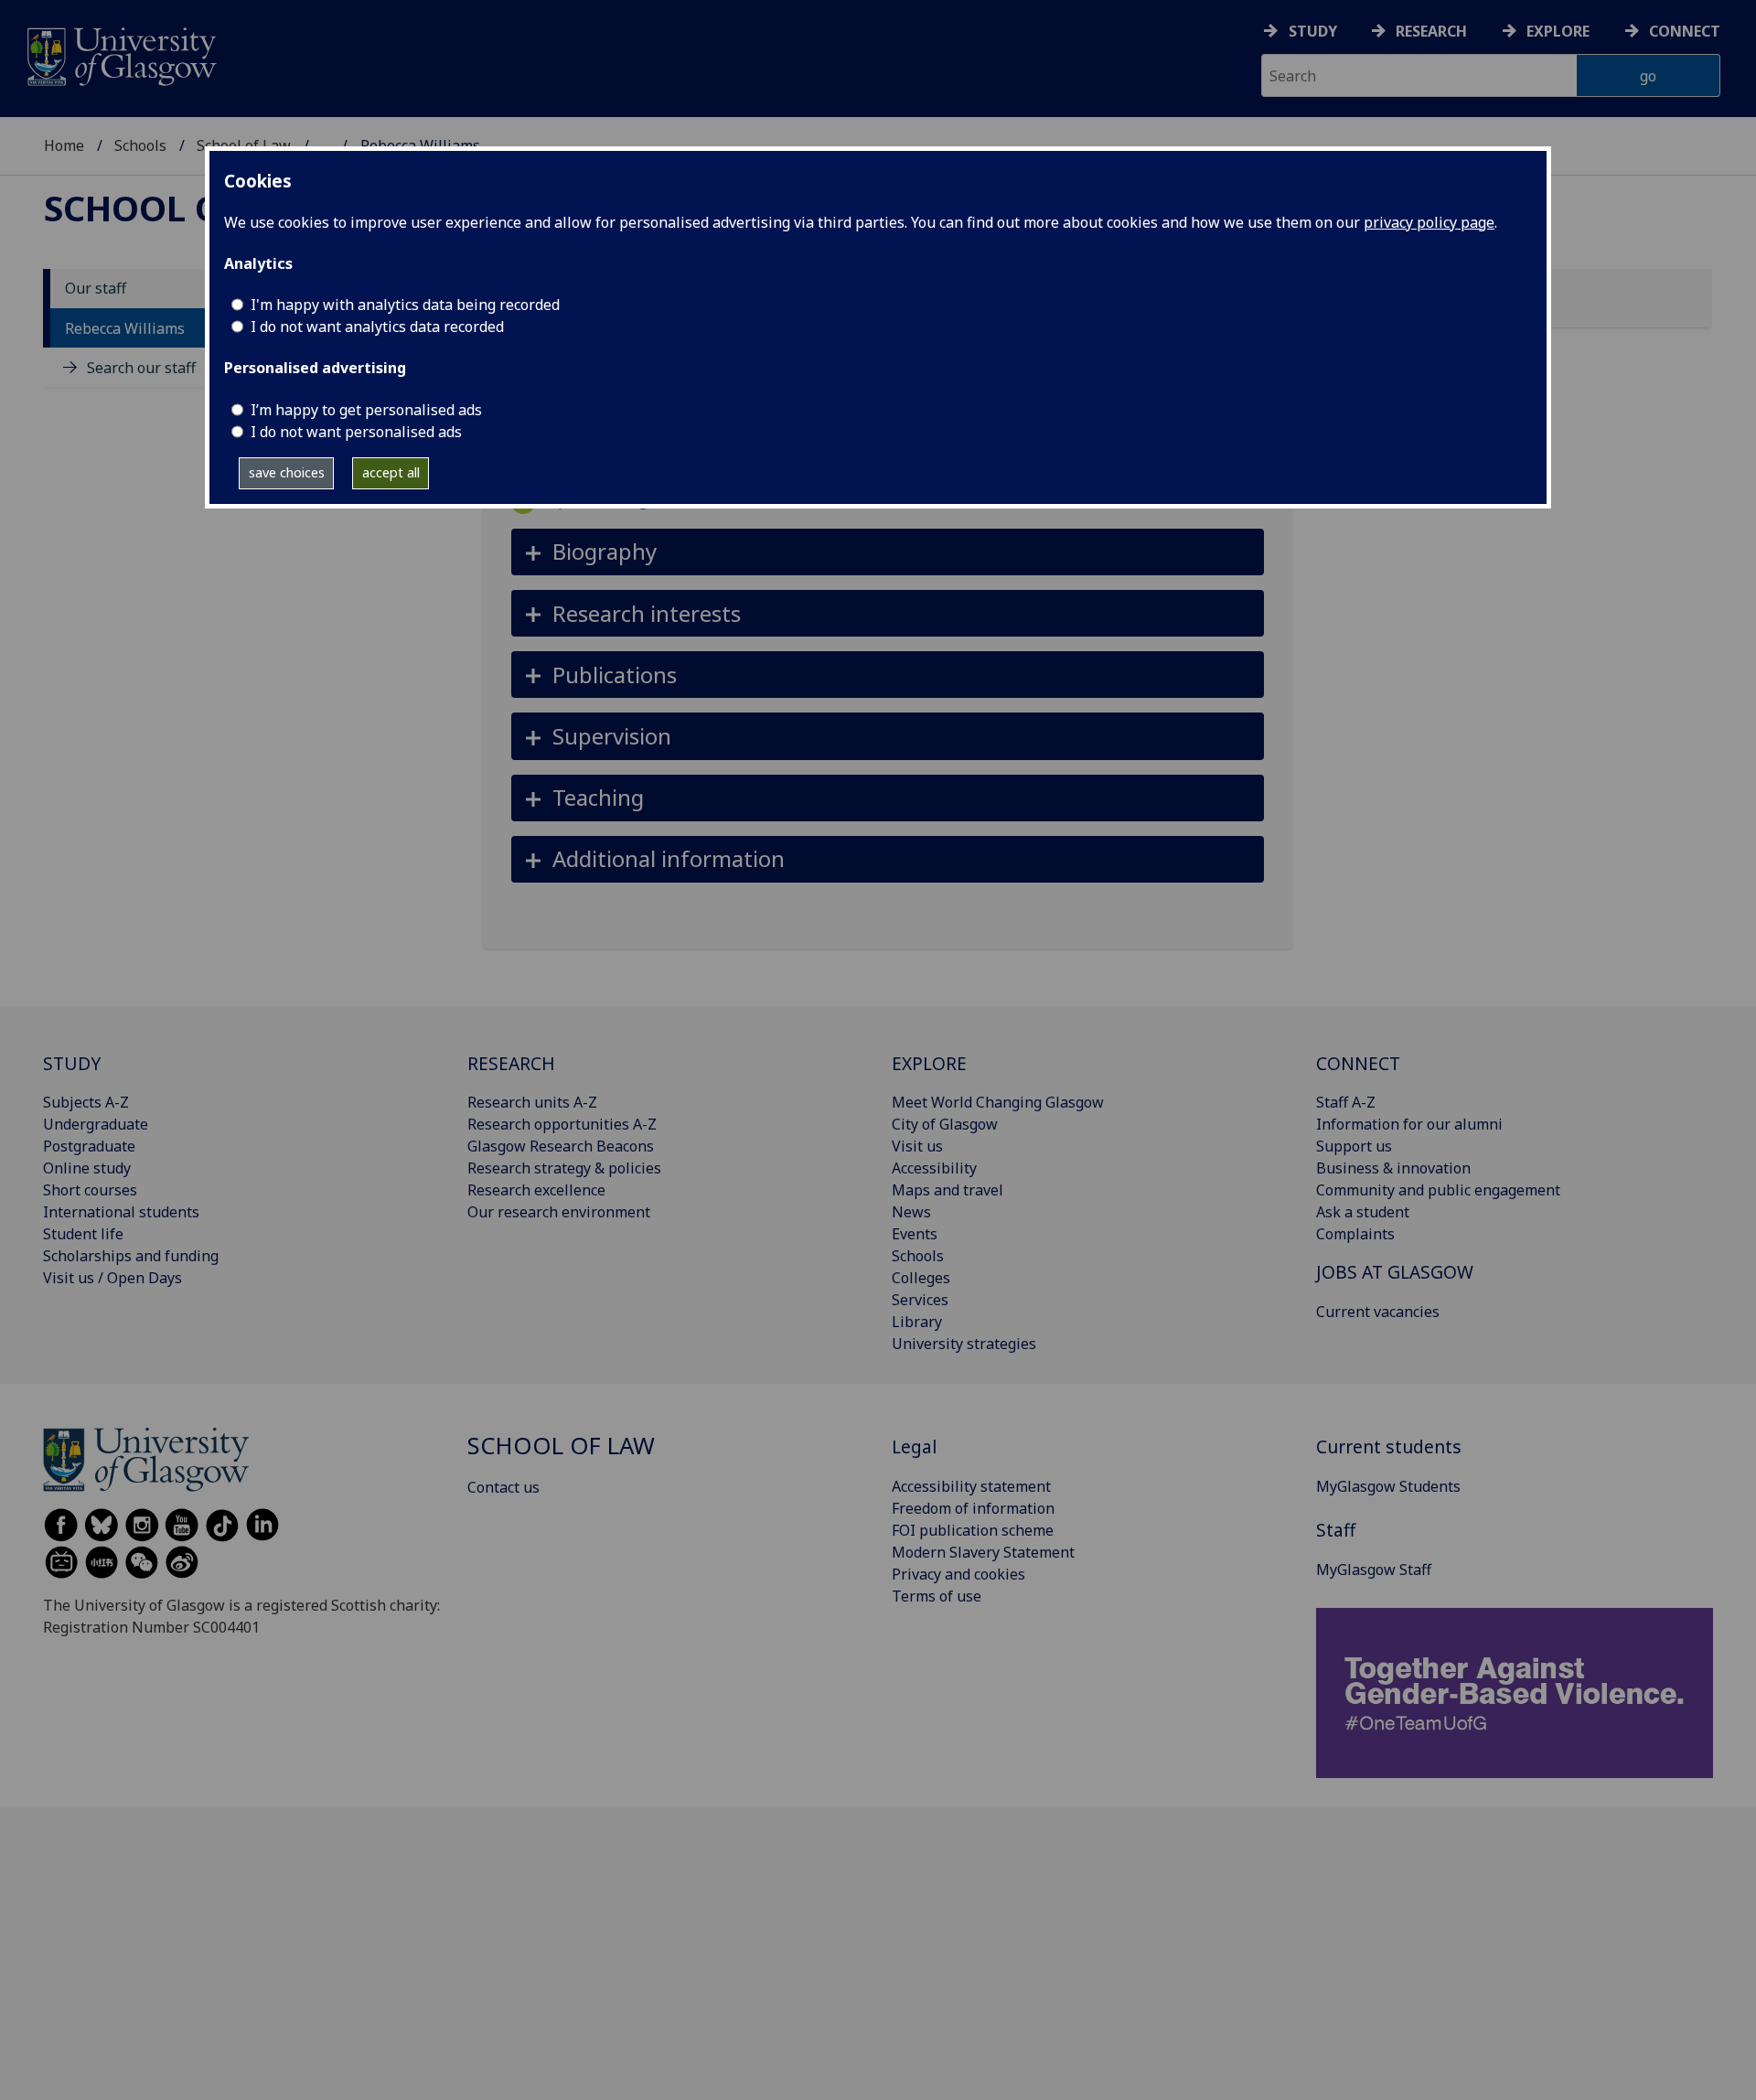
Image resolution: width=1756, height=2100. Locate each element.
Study (1313, 31)
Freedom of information (973, 1508)
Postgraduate (89, 1146)
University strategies (964, 1344)
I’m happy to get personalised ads (366, 410)
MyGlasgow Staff (1374, 1570)
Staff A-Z (1346, 1102)
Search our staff (141, 368)
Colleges (921, 1278)
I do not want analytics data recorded (377, 327)
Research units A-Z (532, 1102)
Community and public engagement (1438, 1190)
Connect (1685, 31)
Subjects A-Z (86, 1102)
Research (1431, 31)
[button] (888, 552)
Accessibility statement (971, 1486)
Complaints (1355, 1234)
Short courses (90, 1190)
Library (917, 1322)
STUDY (72, 1063)
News (911, 1212)
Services (920, 1300)
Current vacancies (1378, 1312)
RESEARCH (511, 1063)
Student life (83, 1234)
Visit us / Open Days (112, 1278)
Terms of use (937, 1596)
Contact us (503, 1487)
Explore (1558, 31)
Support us (1354, 1146)
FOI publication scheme (973, 1530)
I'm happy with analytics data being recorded (405, 305)
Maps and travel (948, 1190)
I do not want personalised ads (356, 432)
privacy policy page (1429, 222)
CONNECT (1358, 1063)
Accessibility (934, 1168)
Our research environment (559, 1212)
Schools (140, 145)
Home (64, 145)
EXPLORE (929, 1063)
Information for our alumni (1409, 1124)
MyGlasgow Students (1388, 1486)
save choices (287, 472)
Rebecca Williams (125, 328)
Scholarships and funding (131, 1256)
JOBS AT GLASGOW (1395, 1272)
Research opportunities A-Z (562, 1124)
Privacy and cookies (958, 1574)
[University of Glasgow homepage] (120, 54)
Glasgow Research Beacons (561, 1146)
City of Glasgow (945, 1124)
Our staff (96, 289)
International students (121, 1212)
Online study (87, 1168)
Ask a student (1363, 1212)
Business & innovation (1393, 1168)
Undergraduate (96, 1124)
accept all (391, 472)
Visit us (917, 1146)
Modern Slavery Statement (983, 1552)
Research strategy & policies (564, 1168)
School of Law (185, 208)
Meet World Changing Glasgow (998, 1102)
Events (915, 1234)
